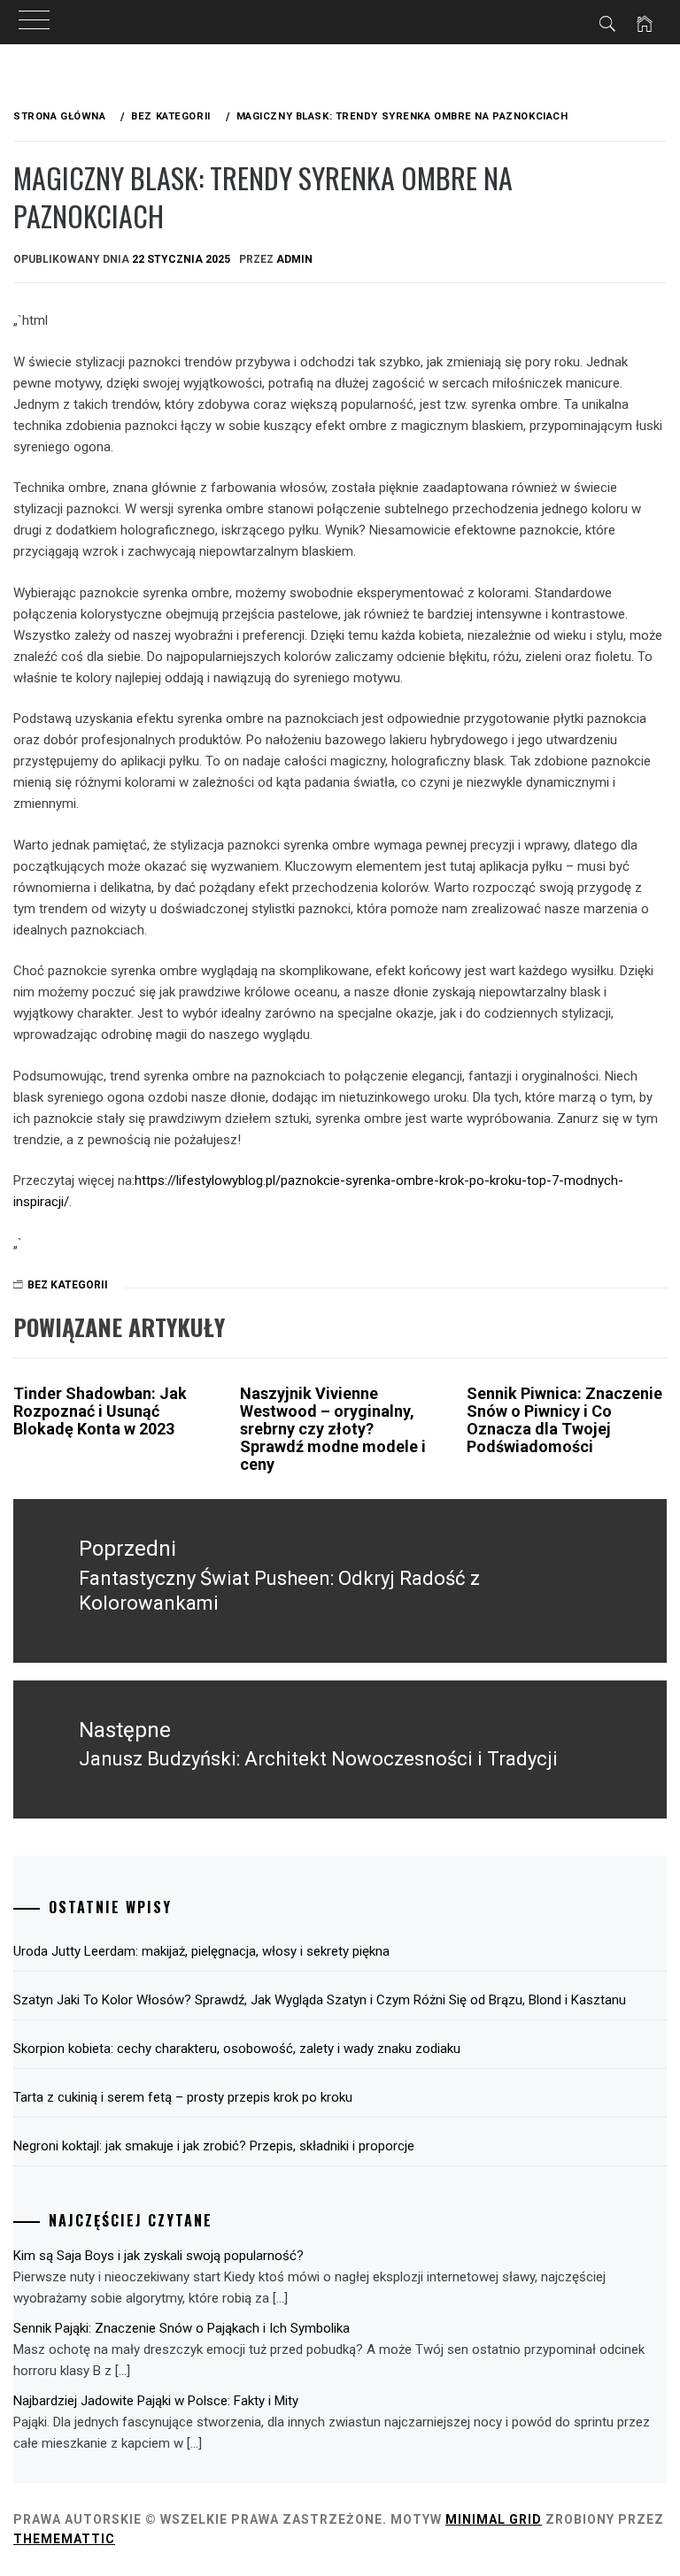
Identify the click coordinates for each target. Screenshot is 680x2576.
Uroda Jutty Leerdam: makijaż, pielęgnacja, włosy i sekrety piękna (201, 1951)
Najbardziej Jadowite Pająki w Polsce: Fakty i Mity (156, 2401)
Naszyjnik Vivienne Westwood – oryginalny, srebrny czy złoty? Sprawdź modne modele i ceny (333, 1428)
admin (294, 259)
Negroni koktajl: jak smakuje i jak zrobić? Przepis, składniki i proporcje (214, 2146)
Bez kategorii (68, 1285)
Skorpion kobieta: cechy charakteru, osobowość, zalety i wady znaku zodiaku (237, 2049)
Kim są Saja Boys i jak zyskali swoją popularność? (158, 2256)
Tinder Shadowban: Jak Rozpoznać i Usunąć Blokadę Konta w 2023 (100, 1411)
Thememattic (64, 2539)
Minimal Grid (494, 2519)
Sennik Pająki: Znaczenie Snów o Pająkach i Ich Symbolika (182, 2328)
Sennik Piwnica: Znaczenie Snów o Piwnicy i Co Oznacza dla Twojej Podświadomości (564, 1419)
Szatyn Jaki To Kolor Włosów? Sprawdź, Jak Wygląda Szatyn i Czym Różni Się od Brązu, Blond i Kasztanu (320, 2000)
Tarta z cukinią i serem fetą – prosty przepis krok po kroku (183, 2097)
